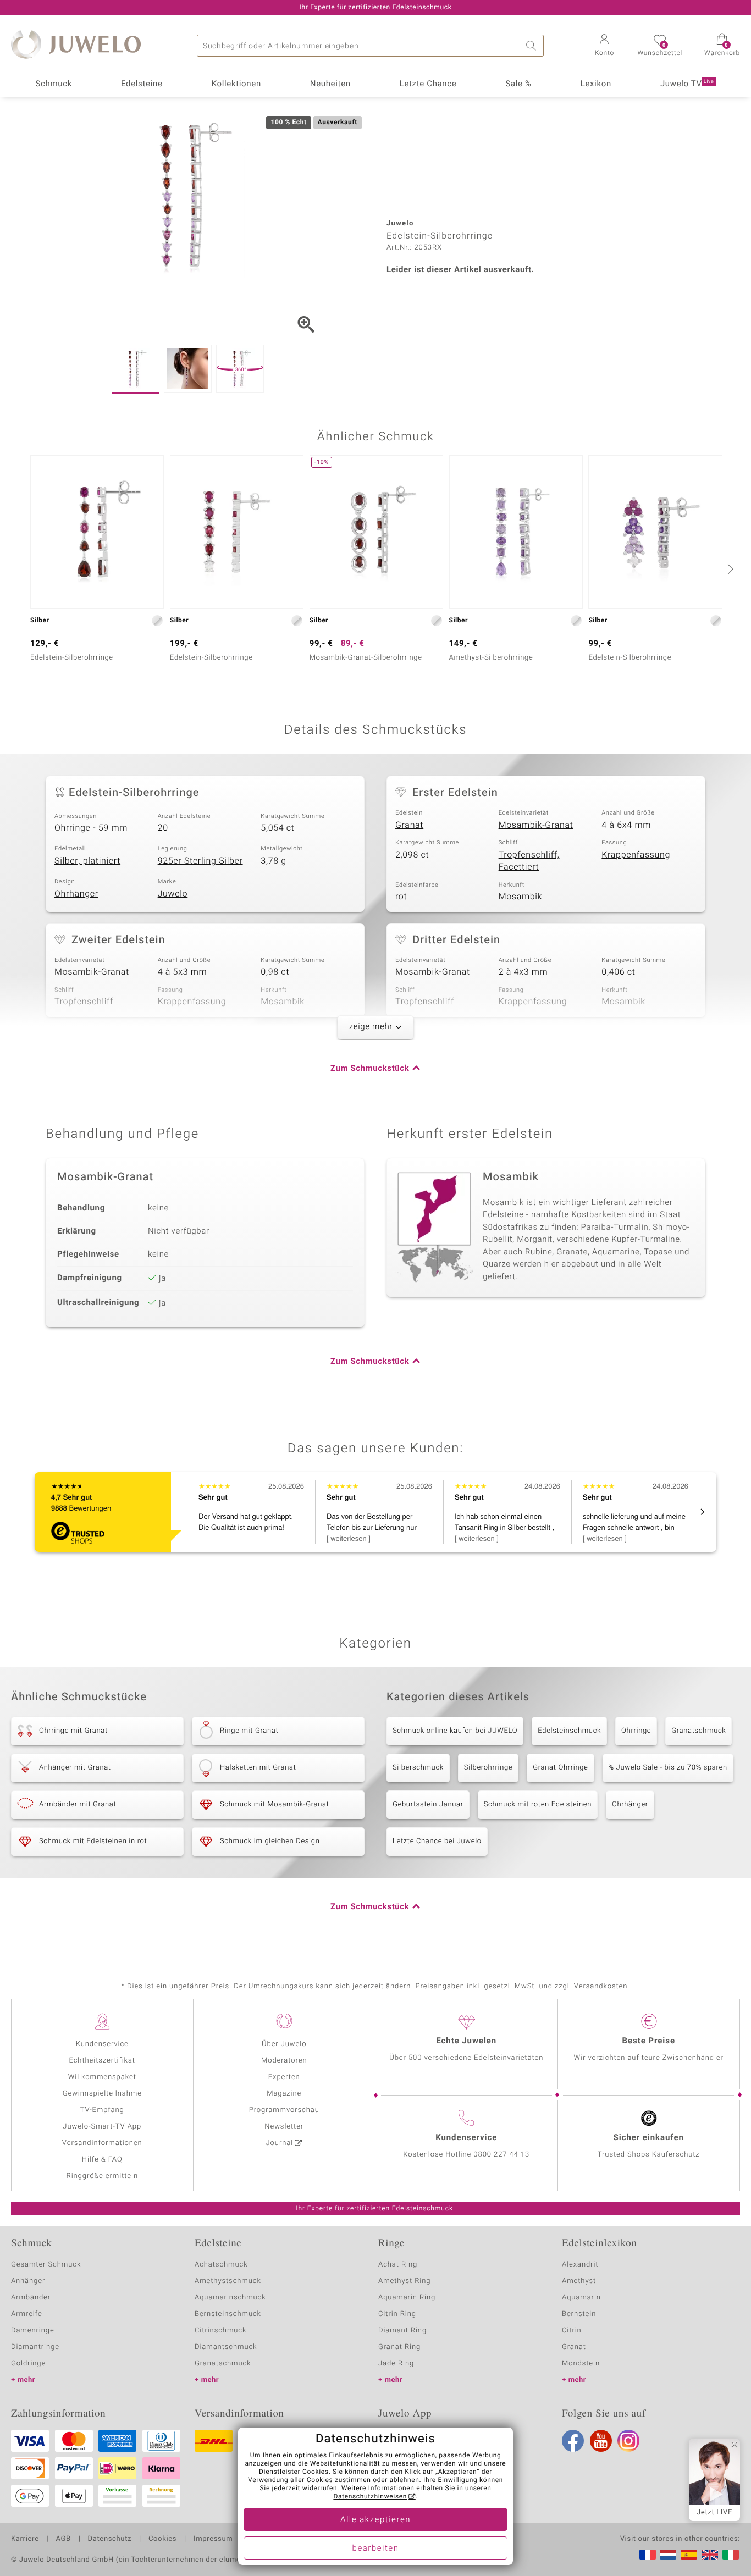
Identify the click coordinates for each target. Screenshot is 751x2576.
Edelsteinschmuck (569, 1731)
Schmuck (53, 84)
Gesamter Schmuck (46, 2265)
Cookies (162, 2539)
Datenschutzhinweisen (370, 2497)
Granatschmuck (698, 1731)
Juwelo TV (687, 84)
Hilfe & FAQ (102, 2160)
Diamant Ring (402, 2331)
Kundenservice (102, 2044)
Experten (284, 2077)
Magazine (284, 2094)
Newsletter (284, 2127)
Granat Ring (399, 2347)
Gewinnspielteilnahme (102, 2094)
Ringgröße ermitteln (102, 2176)
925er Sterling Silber (200, 861)
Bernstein (579, 2314)
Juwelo (173, 894)
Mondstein (581, 2364)
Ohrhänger (76, 894)
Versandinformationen (102, 2143)
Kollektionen (236, 84)
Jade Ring (396, 2364)
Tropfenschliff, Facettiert (529, 861)
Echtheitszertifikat (102, 2061)
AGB (63, 2539)
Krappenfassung (636, 855)
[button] (604, 46)
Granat (409, 825)
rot (401, 897)
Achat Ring (398, 2265)
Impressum (213, 2539)
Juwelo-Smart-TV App (102, 2127)
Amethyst (579, 2281)
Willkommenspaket (102, 2077)
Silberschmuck (418, 1768)
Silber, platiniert (87, 861)
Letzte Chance (428, 84)
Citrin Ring (397, 2314)
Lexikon (596, 84)
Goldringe (28, 2364)
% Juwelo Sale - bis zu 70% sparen (668, 1768)
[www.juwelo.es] (689, 2555)
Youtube (601, 2441)
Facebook (573, 2441)
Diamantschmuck (226, 2347)
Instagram (628, 2441)
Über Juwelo (284, 2044)
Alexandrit (580, 2265)
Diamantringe (35, 2347)
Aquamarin (581, 2298)
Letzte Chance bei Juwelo (437, 1841)
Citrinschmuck (220, 2331)
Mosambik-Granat (536, 825)
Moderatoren (284, 2061)
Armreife (27, 2314)
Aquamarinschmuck (230, 2298)
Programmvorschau (284, 2110)
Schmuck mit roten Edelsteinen (538, 1804)
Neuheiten (330, 84)
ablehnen (405, 2480)
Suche (533, 46)
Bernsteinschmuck (228, 2314)
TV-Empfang (102, 2110)
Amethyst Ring (404, 2281)
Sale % (518, 84)
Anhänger (28, 2281)
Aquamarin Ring (407, 2298)
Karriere (25, 2539)
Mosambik (521, 897)
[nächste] (729, 569)
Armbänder (31, 2298)
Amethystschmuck (228, 2281)
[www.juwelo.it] (731, 2555)
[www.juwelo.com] (710, 2555)
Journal (280, 2143)
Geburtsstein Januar (428, 1804)
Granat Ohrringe (560, 1768)
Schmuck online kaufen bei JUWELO (455, 1731)
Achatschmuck (221, 2265)
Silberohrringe (488, 1768)
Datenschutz (110, 2539)
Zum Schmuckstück (370, 1069)
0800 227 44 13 (501, 2155)
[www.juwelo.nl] (668, 2555)
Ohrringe (636, 1731)
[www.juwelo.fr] (648, 2555)
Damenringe (33, 2331)
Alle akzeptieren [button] (375, 2520)
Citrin (572, 2331)
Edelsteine (142, 84)
